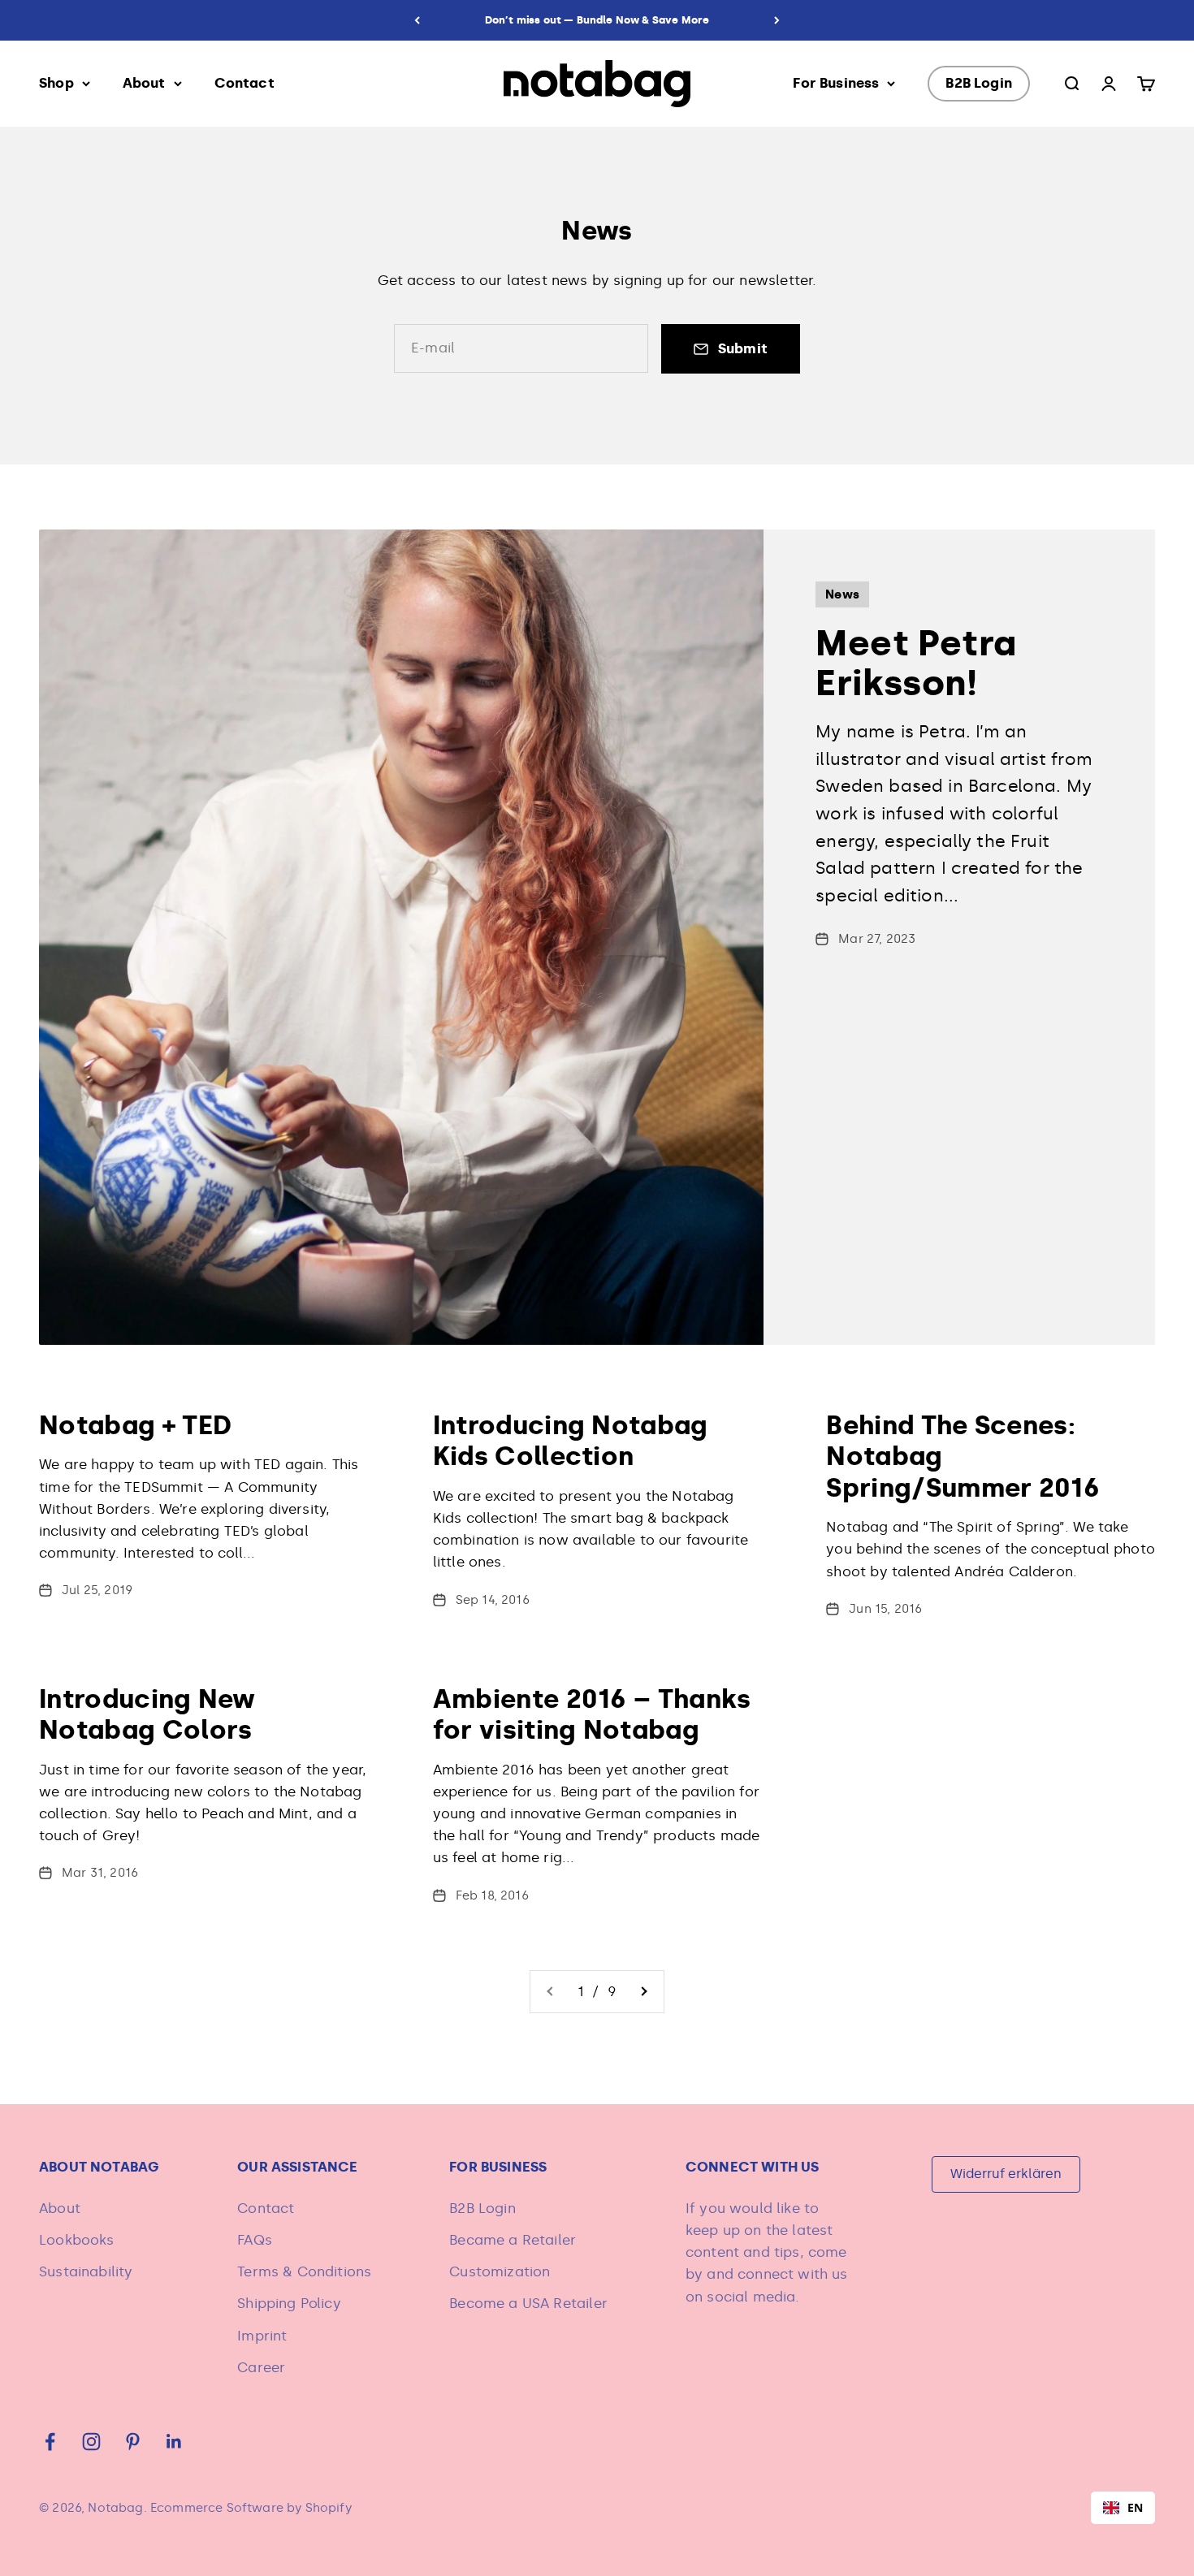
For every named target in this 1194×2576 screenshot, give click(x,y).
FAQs (255, 2240)
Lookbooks (77, 2240)
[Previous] (417, 20)
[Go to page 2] (643, 1992)
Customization (500, 2271)
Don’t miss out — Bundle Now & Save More (597, 20)
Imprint (262, 2336)
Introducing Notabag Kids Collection (571, 1441)
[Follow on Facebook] (50, 2442)
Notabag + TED (135, 1425)
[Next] (777, 20)
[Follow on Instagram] (91, 2442)
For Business (836, 83)
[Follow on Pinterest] (133, 2442)
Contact (244, 83)
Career (261, 2367)
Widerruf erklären (1006, 2174)
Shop (56, 83)
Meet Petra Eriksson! (916, 663)
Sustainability (86, 2271)
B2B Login (979, 83)
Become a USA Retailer (528, 2303)
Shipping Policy (289, 2303)
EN (1135, 2507)
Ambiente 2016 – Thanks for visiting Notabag (592, 1714)
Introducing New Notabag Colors (147, 1714)
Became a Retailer (513, 2240)
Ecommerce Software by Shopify (251, 2508)
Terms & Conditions (304, 2271)
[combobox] (1123, 2508)
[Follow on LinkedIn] (174, 2442)
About (144, 83)
